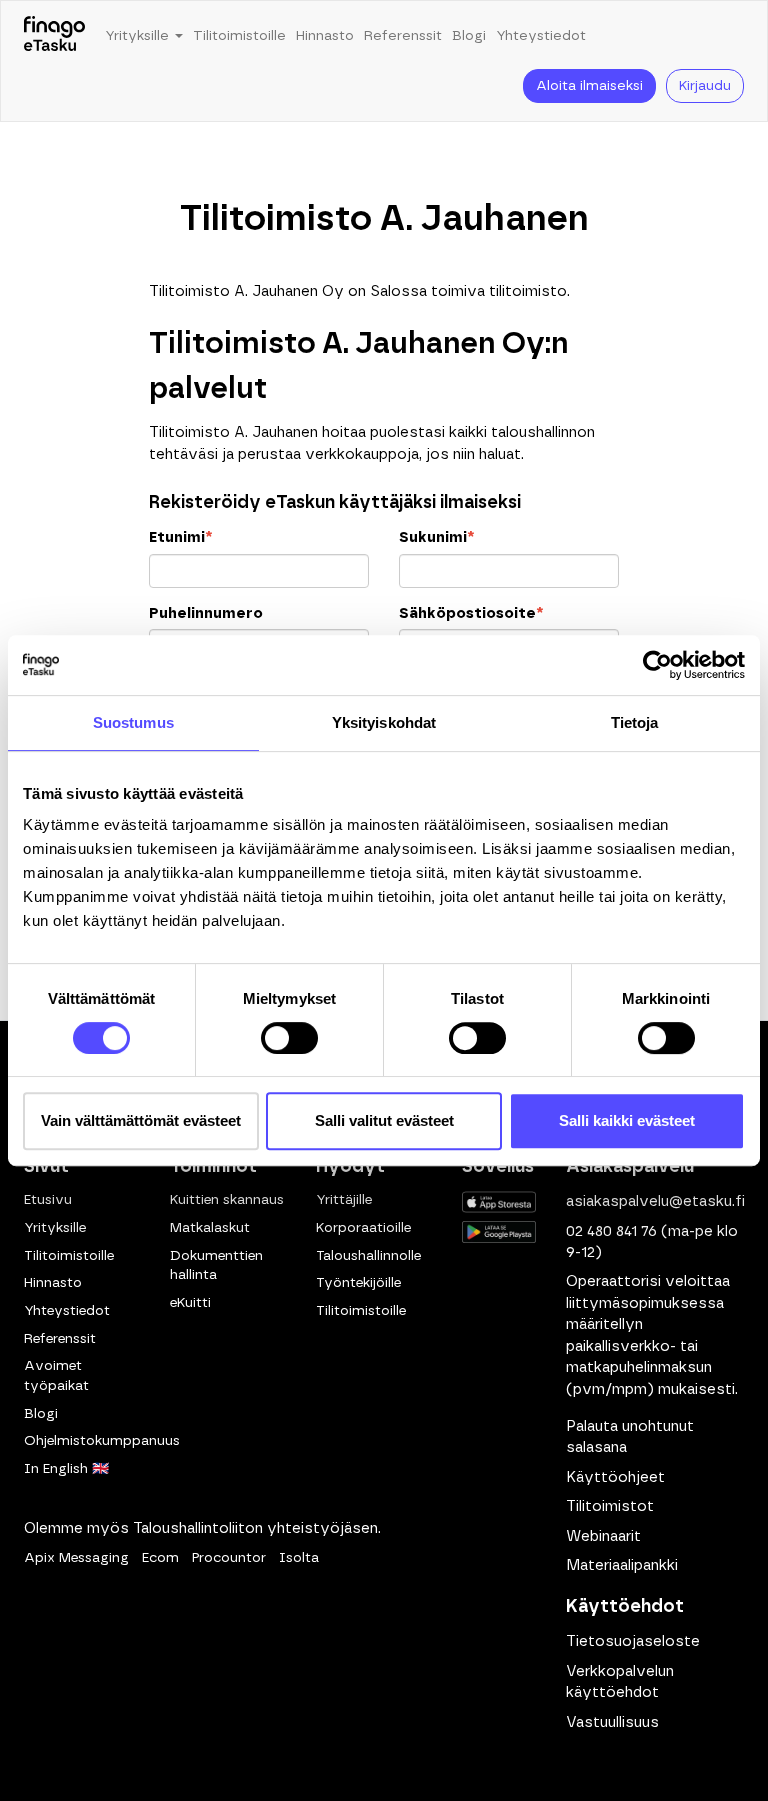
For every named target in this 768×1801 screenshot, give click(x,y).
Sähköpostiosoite (471, 613)
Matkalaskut (210, 1228)
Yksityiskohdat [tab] (384, 722)
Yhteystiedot (541, 36)
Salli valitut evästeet (384, 1120)
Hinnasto (325, 36)
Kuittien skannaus (227, 1200)
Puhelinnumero (206, 613)
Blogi (469, 36)
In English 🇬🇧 (66, 1469)
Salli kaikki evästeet (627, 1120)
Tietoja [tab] (635, 722)
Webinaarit (603, 1536)
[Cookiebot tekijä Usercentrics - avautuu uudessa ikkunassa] (657, 665)
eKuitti (190, 1303)
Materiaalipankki (622, 1565)
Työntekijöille (358, 1283)
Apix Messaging (76, 1558)
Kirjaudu (705, 86)
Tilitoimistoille (239, 36)
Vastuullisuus (612, 1722)
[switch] (289, 1038)
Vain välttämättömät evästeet (141, 1120)
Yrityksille (55, 1228)
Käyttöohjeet (615, 1477)
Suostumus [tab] (133, 722)
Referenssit (403, 36)
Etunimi (180, 537)
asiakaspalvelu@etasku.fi (655, 1201)
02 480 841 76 (611, 1231)
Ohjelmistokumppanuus (102, 1441)
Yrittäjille (344, 1200)
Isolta (299, 1558)
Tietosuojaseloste (633, 1641)
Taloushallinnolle (368, 1256)
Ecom (160, 1558)
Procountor (229, 1558)
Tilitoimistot (610, 1506)
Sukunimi (436, 537)
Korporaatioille (363, 1228)
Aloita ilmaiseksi (589, 86)
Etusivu (48, 1200)
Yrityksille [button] (139, 36)
